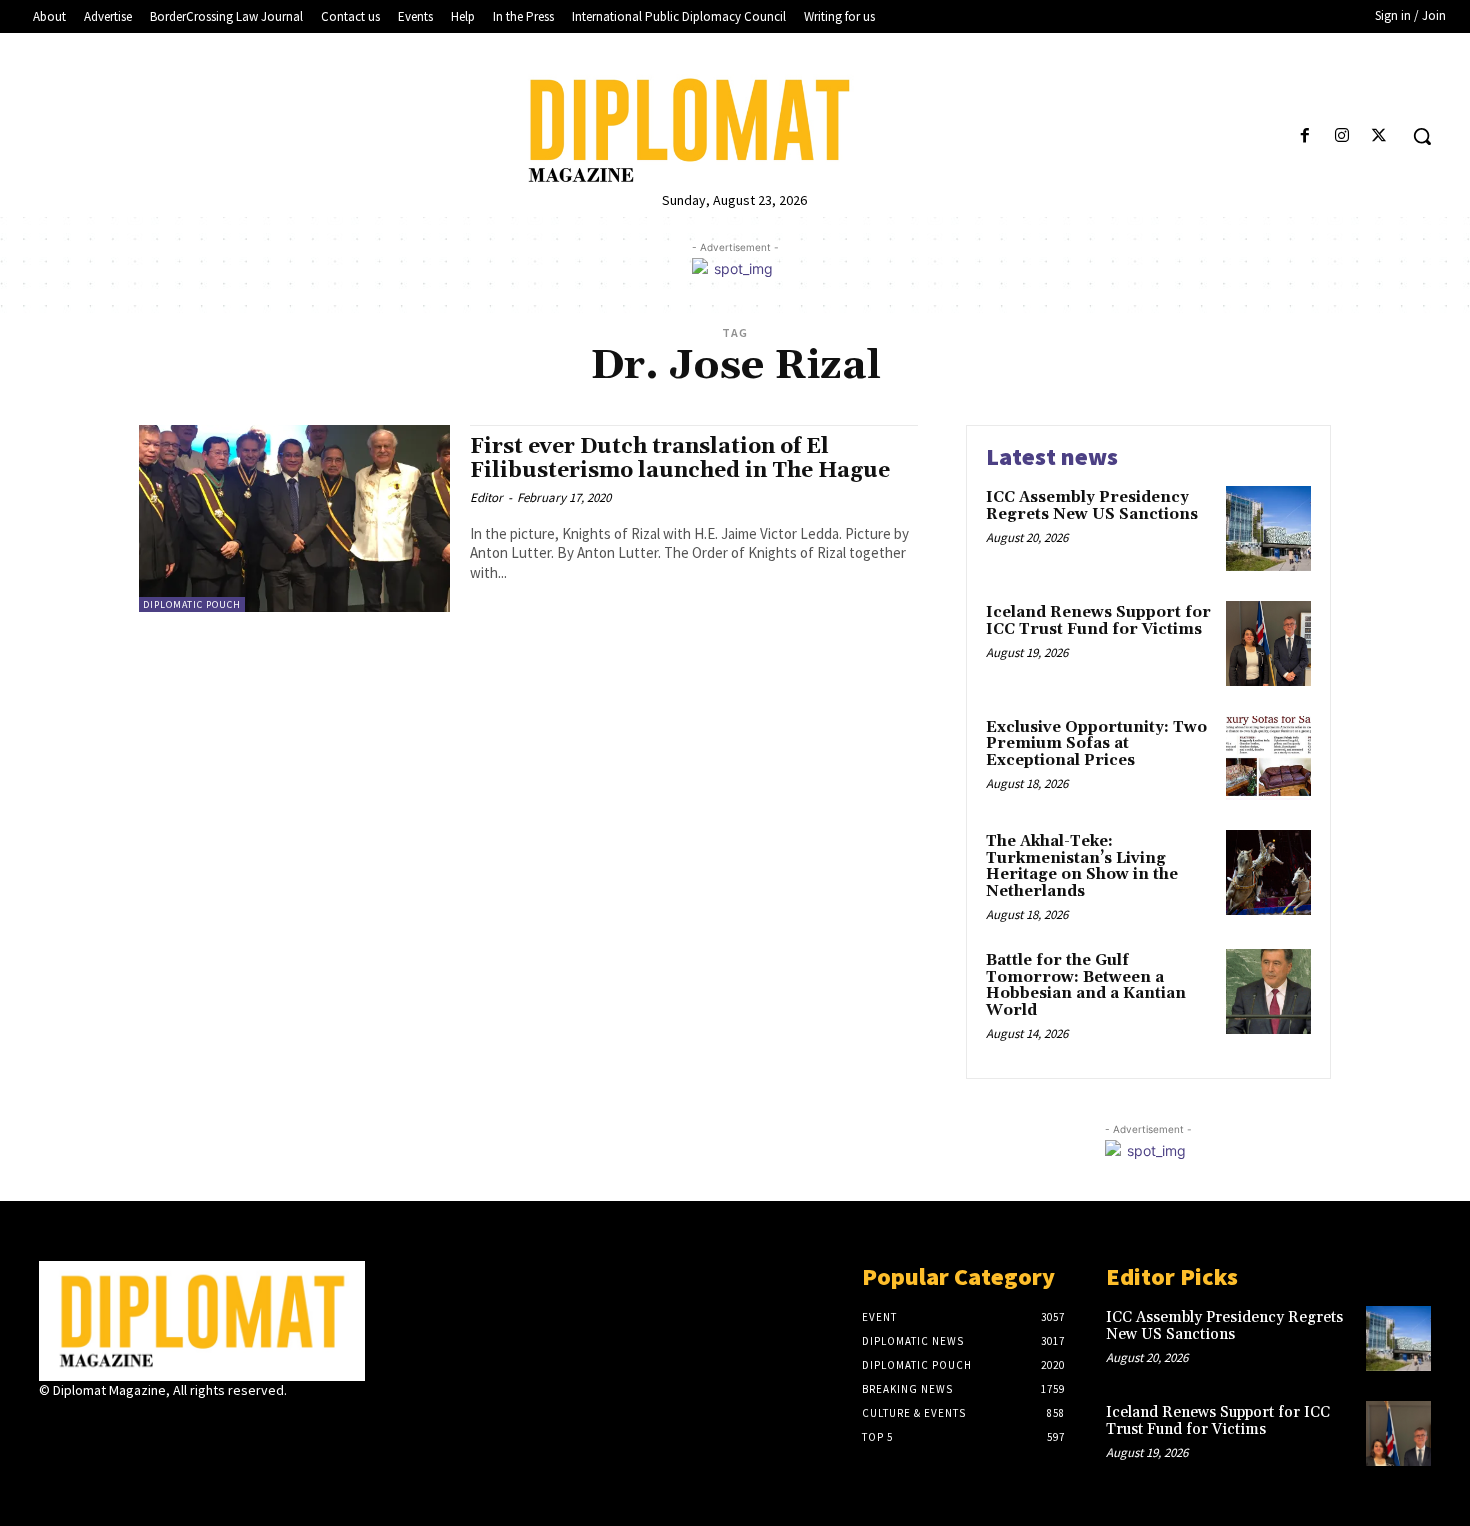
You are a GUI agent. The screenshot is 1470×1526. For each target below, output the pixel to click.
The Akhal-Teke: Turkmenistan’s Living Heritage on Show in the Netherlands (1082, 866)
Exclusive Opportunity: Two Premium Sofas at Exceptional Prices (1096, 744)
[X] (1379, 136)
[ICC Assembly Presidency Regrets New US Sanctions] (1268, 528)
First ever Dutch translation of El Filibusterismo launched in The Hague (680, 458)
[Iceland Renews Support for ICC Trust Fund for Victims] (1268, 643)
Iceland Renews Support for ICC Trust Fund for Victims (1098, 621)
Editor (486, 497)
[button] (1422, 136)
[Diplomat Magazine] (735, 130)
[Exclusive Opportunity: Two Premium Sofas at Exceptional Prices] (1268, 758)
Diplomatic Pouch (192, 604)
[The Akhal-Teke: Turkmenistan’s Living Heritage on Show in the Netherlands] (1268, 872)
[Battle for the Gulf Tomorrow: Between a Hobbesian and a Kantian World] (1268, 991)
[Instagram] (1342, 136)
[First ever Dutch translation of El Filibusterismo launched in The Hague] (294, 518)
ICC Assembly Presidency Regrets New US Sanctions (1092, 506)
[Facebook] (1304, 136)
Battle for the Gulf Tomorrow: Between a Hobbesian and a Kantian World (1086, 985)
